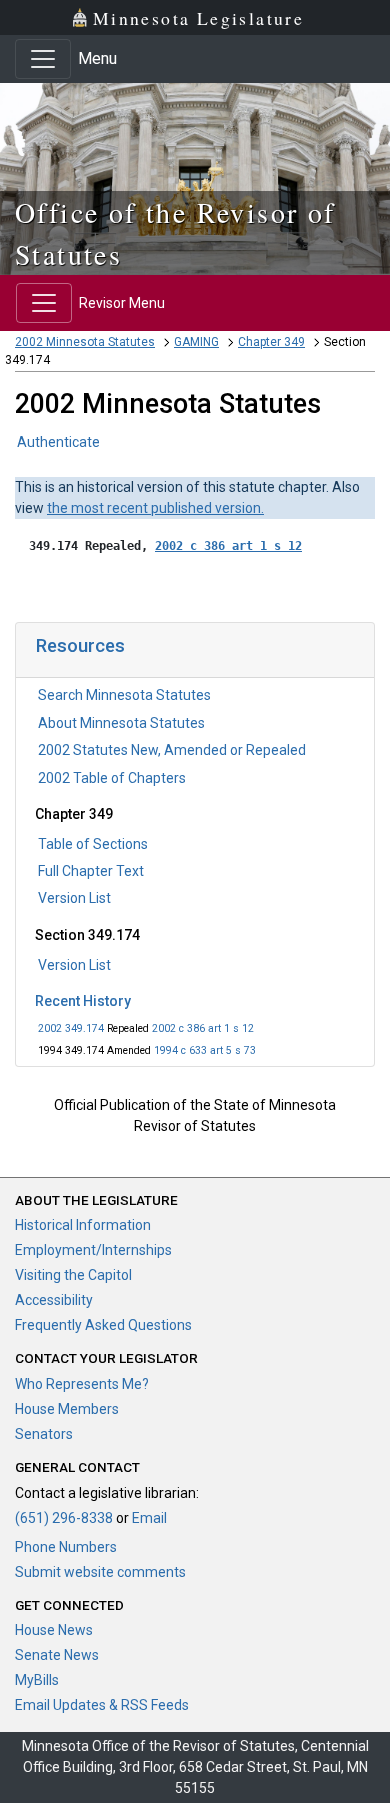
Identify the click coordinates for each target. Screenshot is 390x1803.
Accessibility (54, 1300)
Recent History (83, 1001)
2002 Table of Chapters (112, 778)
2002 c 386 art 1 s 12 (203, 1028)
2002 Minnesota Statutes (85, 342)
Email (149, 1518)
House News (54, 1630)
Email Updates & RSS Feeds (102, 1705)
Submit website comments (100, 1572)
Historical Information (83, 1225)
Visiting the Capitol (73, 1275)
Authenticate (58, 442)
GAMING (196, 342)
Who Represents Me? (82, 1384)
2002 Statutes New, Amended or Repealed (172, 750)
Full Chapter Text (91, 871)
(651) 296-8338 (64, 1518)
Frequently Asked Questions (103, 1325)
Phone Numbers (66, 1547)
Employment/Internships (93, 1250)
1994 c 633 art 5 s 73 (205, 1050)
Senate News (57, 1655)
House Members (67, 1409)
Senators (44, 1434)
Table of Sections (93, 844)
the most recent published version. (155, 508)
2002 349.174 (71, 1028)
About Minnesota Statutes (121, 723)
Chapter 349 (271, 342)
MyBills (37, 1680)
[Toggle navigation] (43, 59)
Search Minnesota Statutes (124, 695)
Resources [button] (80, 645)
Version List (74, 898)
